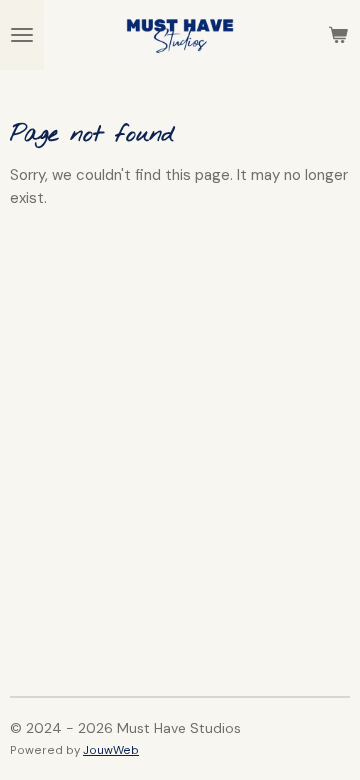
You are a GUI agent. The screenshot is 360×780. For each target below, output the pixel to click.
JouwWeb (111, 750)
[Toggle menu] (22, 35)
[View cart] (338, 35)
